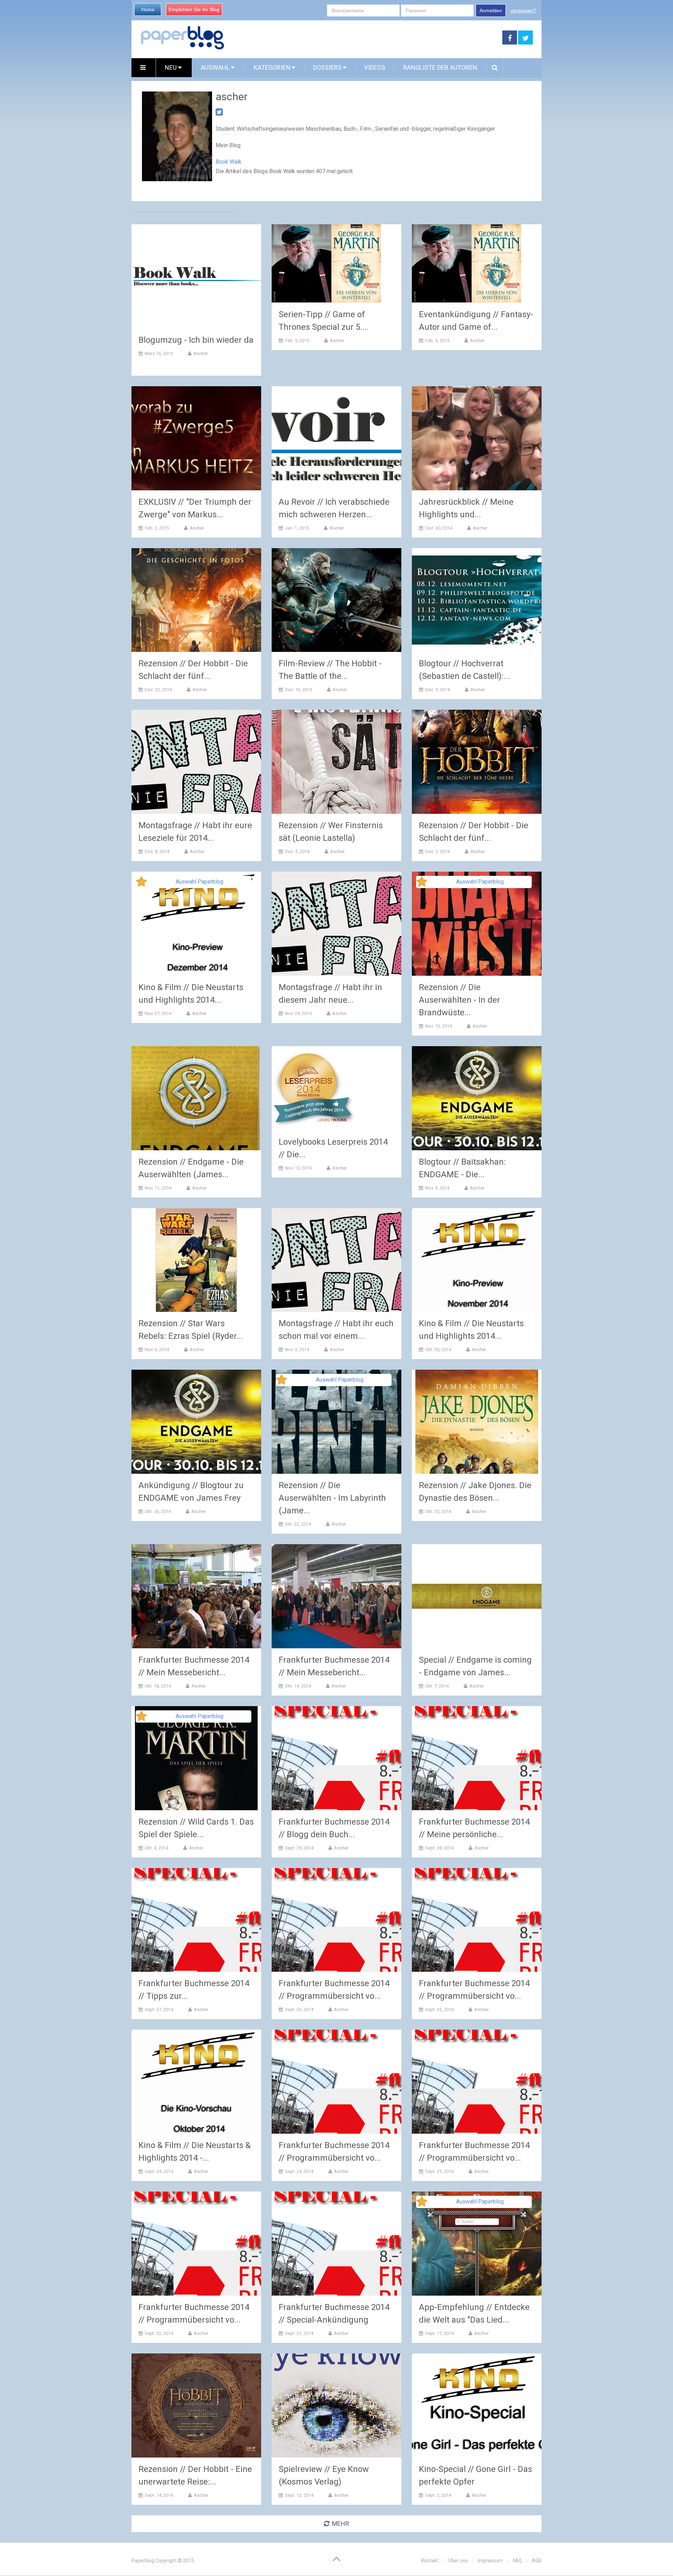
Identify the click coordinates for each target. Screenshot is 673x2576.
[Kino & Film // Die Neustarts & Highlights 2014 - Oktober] (196, 2082)
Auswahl (216, 67)
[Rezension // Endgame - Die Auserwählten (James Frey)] (196, 1098)
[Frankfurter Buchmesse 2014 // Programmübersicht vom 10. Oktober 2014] (336, 2082)
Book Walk (229, 162)
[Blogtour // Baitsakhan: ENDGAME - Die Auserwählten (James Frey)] (477, 1098)
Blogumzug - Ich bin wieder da (196, 340)
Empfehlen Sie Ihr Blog (194, 9)
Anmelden (491, 11)
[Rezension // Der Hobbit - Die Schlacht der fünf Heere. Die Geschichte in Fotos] (196, 600)
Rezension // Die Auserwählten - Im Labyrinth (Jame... (332, 1498)
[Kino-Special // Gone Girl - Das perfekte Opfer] (477, 2405)
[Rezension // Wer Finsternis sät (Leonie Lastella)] (336, 762)
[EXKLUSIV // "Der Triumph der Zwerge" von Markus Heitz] (196, 438)
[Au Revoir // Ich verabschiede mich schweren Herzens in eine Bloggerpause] (336, 438)
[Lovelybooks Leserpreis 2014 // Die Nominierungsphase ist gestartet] (314, 1088)
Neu (171, 67)
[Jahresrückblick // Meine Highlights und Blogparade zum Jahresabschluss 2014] (477, 438)
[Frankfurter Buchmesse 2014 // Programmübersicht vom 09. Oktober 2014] (477, 2082)
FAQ (517, 2561)
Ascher (201, 353)
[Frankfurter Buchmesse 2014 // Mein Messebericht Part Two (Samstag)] (196, 1596)
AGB (537, 2561)
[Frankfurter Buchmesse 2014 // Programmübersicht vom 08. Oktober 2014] (196, 2244)
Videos (375, 67)
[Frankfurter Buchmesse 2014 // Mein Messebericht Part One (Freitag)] (336, 1596)
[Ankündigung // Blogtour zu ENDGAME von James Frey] (196, 1422)
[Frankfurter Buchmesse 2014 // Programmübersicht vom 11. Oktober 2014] (477, 1920)
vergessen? (523, 11)
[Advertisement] (363, 38)
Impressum (490, 2561)
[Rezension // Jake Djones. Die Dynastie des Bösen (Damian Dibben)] (477, 1422)
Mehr (341, 2524)
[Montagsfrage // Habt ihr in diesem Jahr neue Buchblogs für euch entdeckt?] (336, 924)
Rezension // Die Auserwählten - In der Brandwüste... (460, 1000)
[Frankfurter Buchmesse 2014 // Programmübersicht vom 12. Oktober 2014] (336, 1920)
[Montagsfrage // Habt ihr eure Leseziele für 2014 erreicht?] (196, 762)
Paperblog (143, 2561)
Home (148, 9)
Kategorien (272, 67)
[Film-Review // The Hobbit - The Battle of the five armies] (336, 600)
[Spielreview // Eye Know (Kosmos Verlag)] (336, 2405)
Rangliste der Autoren (440, 67)
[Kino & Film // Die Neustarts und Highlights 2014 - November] (477, 1260)
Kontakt (430, 2561)
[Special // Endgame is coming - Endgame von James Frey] (477, 1596)
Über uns (458, 2561)
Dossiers (327, 67)
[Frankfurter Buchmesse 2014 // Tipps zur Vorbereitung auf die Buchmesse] (196, 1920)
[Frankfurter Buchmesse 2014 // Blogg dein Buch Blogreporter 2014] (336, 1758)
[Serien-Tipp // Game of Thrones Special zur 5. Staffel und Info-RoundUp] (327, 264)
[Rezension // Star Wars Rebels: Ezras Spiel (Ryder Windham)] (196, 1260)
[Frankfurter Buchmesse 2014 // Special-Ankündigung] (336, 2244)
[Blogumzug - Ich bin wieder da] (196, 276)
